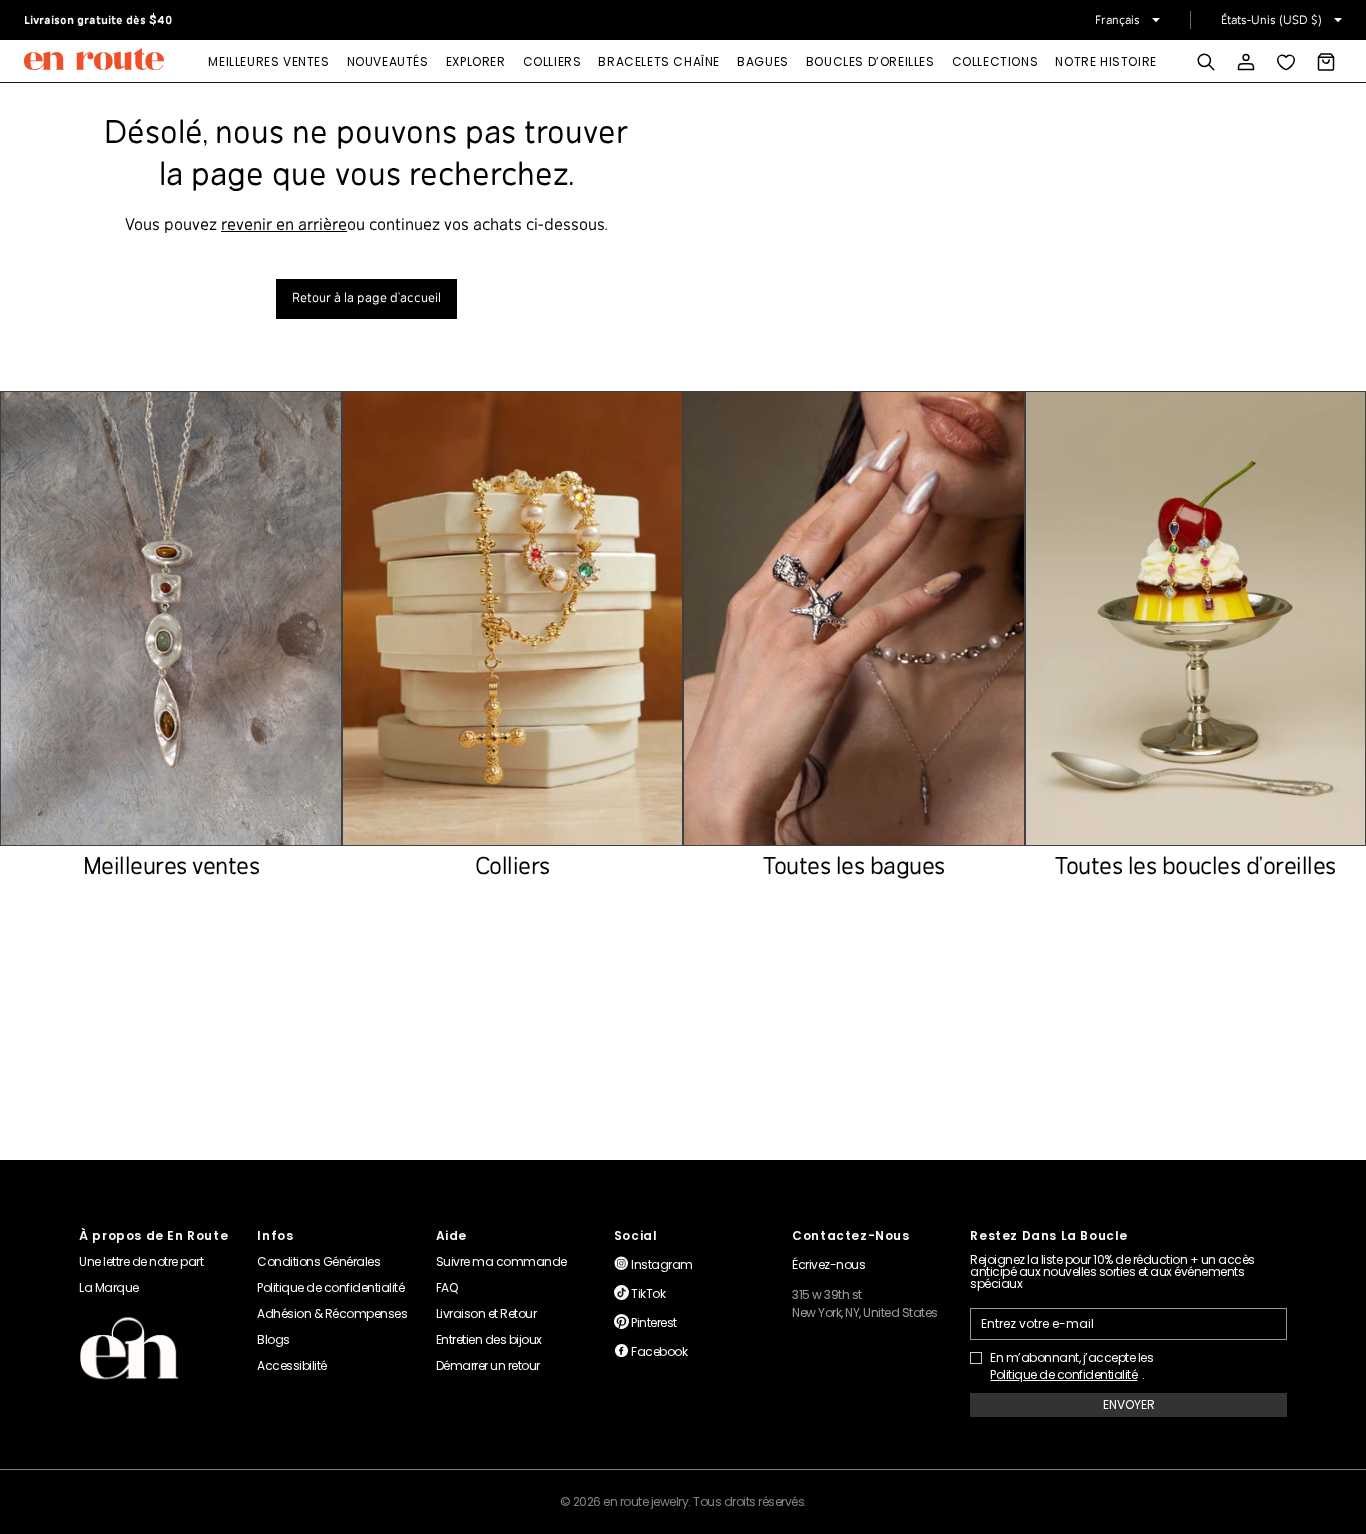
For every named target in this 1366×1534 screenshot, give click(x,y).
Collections (995, 61)
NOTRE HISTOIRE (1105, 61)
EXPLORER (476, 61)
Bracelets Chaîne (659, 61)
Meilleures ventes (268, 61)
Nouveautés (388, 61)
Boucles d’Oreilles (870, 61)
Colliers (552, 61)
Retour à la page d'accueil (366, 298)
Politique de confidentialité (1063, 1375)
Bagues (763, 61)
